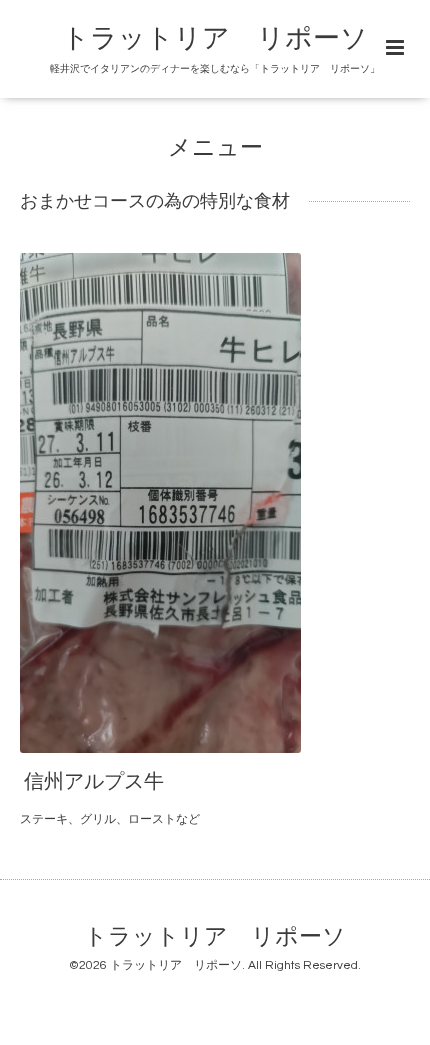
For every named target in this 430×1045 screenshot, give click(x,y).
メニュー (215, 148)
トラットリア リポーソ (215, 937)
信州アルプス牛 (94, 782)
